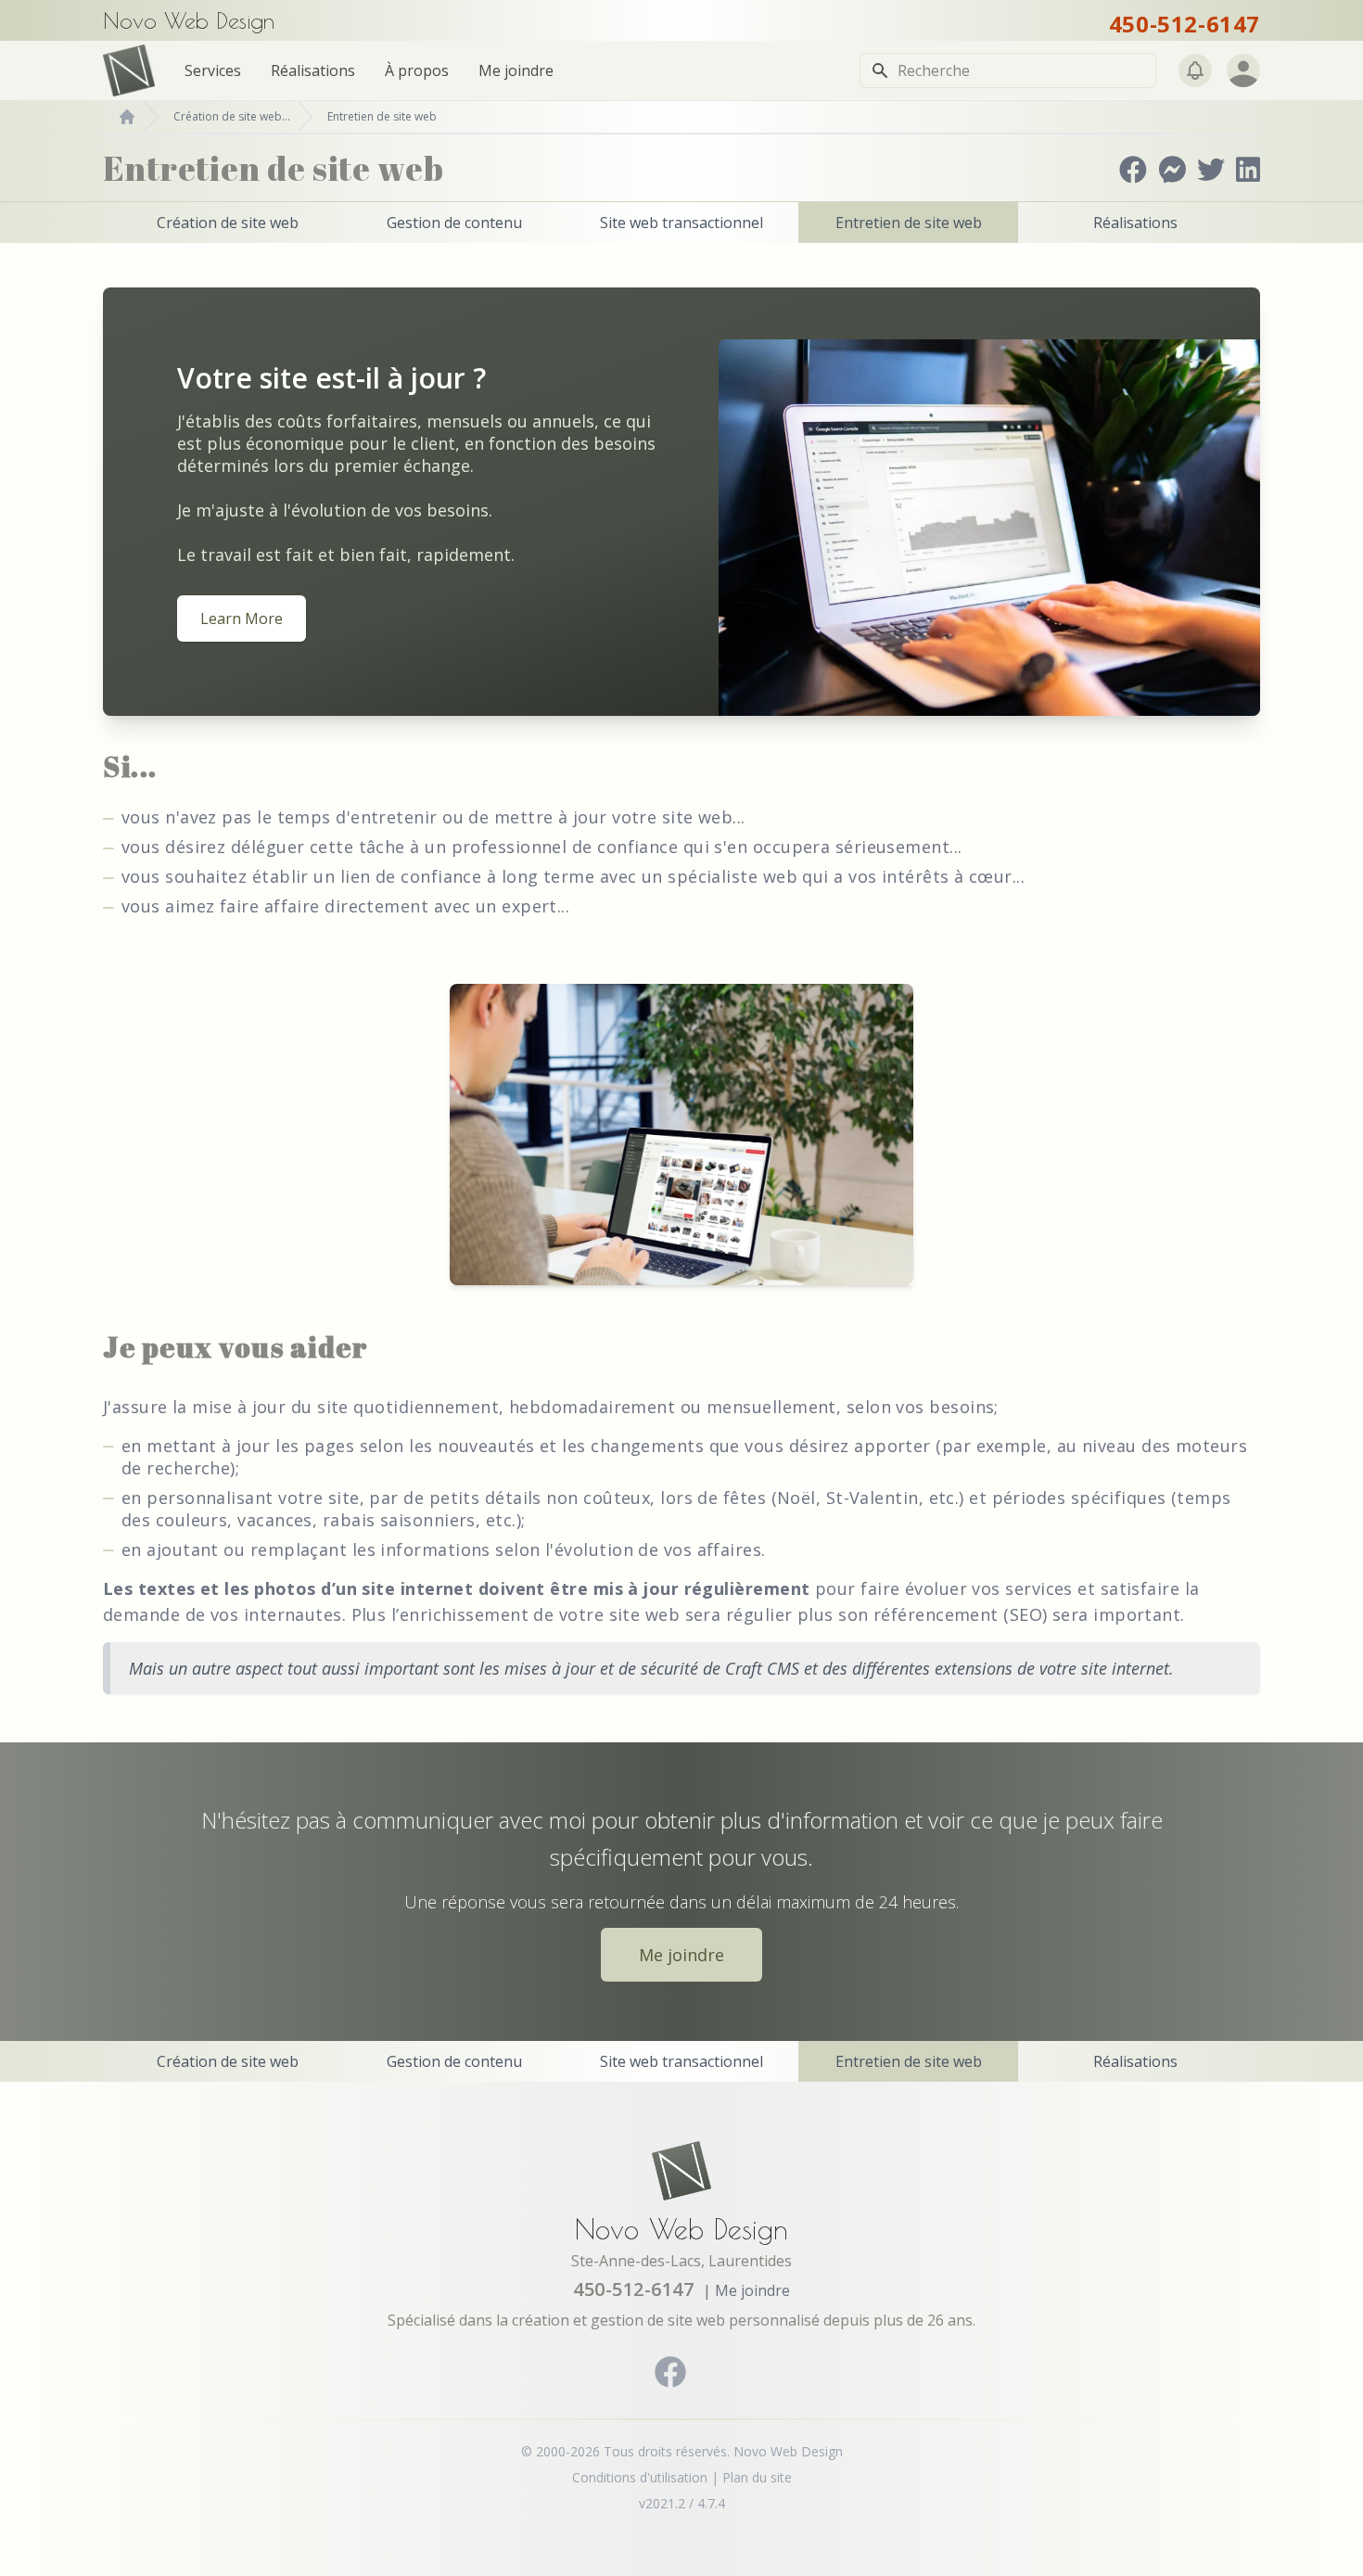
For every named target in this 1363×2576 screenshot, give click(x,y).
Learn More (242, 618)
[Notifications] (1195, 70)
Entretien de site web (382, 116)
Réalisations (313, 70)
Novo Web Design (681, 2229)
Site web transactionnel (681, 223)
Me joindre (516, 70)
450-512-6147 (1185, 24)
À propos (417, 70)
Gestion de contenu (454, 223)
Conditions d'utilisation (640, 2477)
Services (213, 70)
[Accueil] (127, 117)
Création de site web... (232, 116)
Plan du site (757, 2477)
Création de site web (228, 223)
